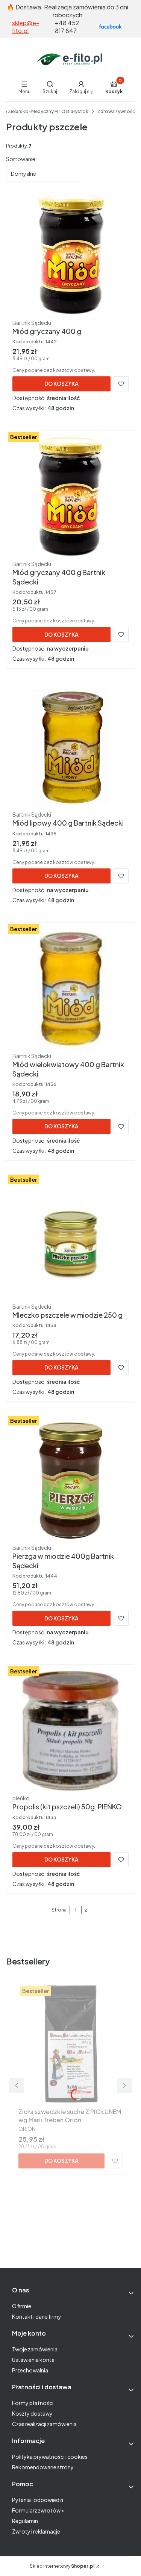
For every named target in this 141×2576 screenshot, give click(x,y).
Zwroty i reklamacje (36, 2531)
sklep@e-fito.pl (26, 27)
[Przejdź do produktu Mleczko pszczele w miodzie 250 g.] (70, 1239)
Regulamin (25, 2521)
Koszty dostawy (32, 2413)
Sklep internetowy (62, 2566)
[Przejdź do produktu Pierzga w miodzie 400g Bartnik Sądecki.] (70, 1480)
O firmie (22, 2306)
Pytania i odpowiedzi (38, 2500)
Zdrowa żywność (116, 111)
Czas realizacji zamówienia (44, 2424)
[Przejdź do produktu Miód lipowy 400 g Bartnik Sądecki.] (70, 747)
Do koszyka (61, 384)
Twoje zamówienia (35, 2349)
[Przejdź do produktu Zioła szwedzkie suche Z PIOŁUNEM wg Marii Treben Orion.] (70, 2044)
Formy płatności (33, 2403)
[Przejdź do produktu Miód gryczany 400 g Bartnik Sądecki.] (70, 497)
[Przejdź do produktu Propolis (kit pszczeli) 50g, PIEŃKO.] (70, 1731)
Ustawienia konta (33, 2360)
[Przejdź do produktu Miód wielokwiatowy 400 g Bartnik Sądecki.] (70, 989)
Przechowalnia (30, 2370)
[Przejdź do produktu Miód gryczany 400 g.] (70, 255)
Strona (59, 1910)
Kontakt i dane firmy (37, 2316)
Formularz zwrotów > (38, 2510)
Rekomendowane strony (43, 2467)
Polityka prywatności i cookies (50, 2457)
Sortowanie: (21, 159)
